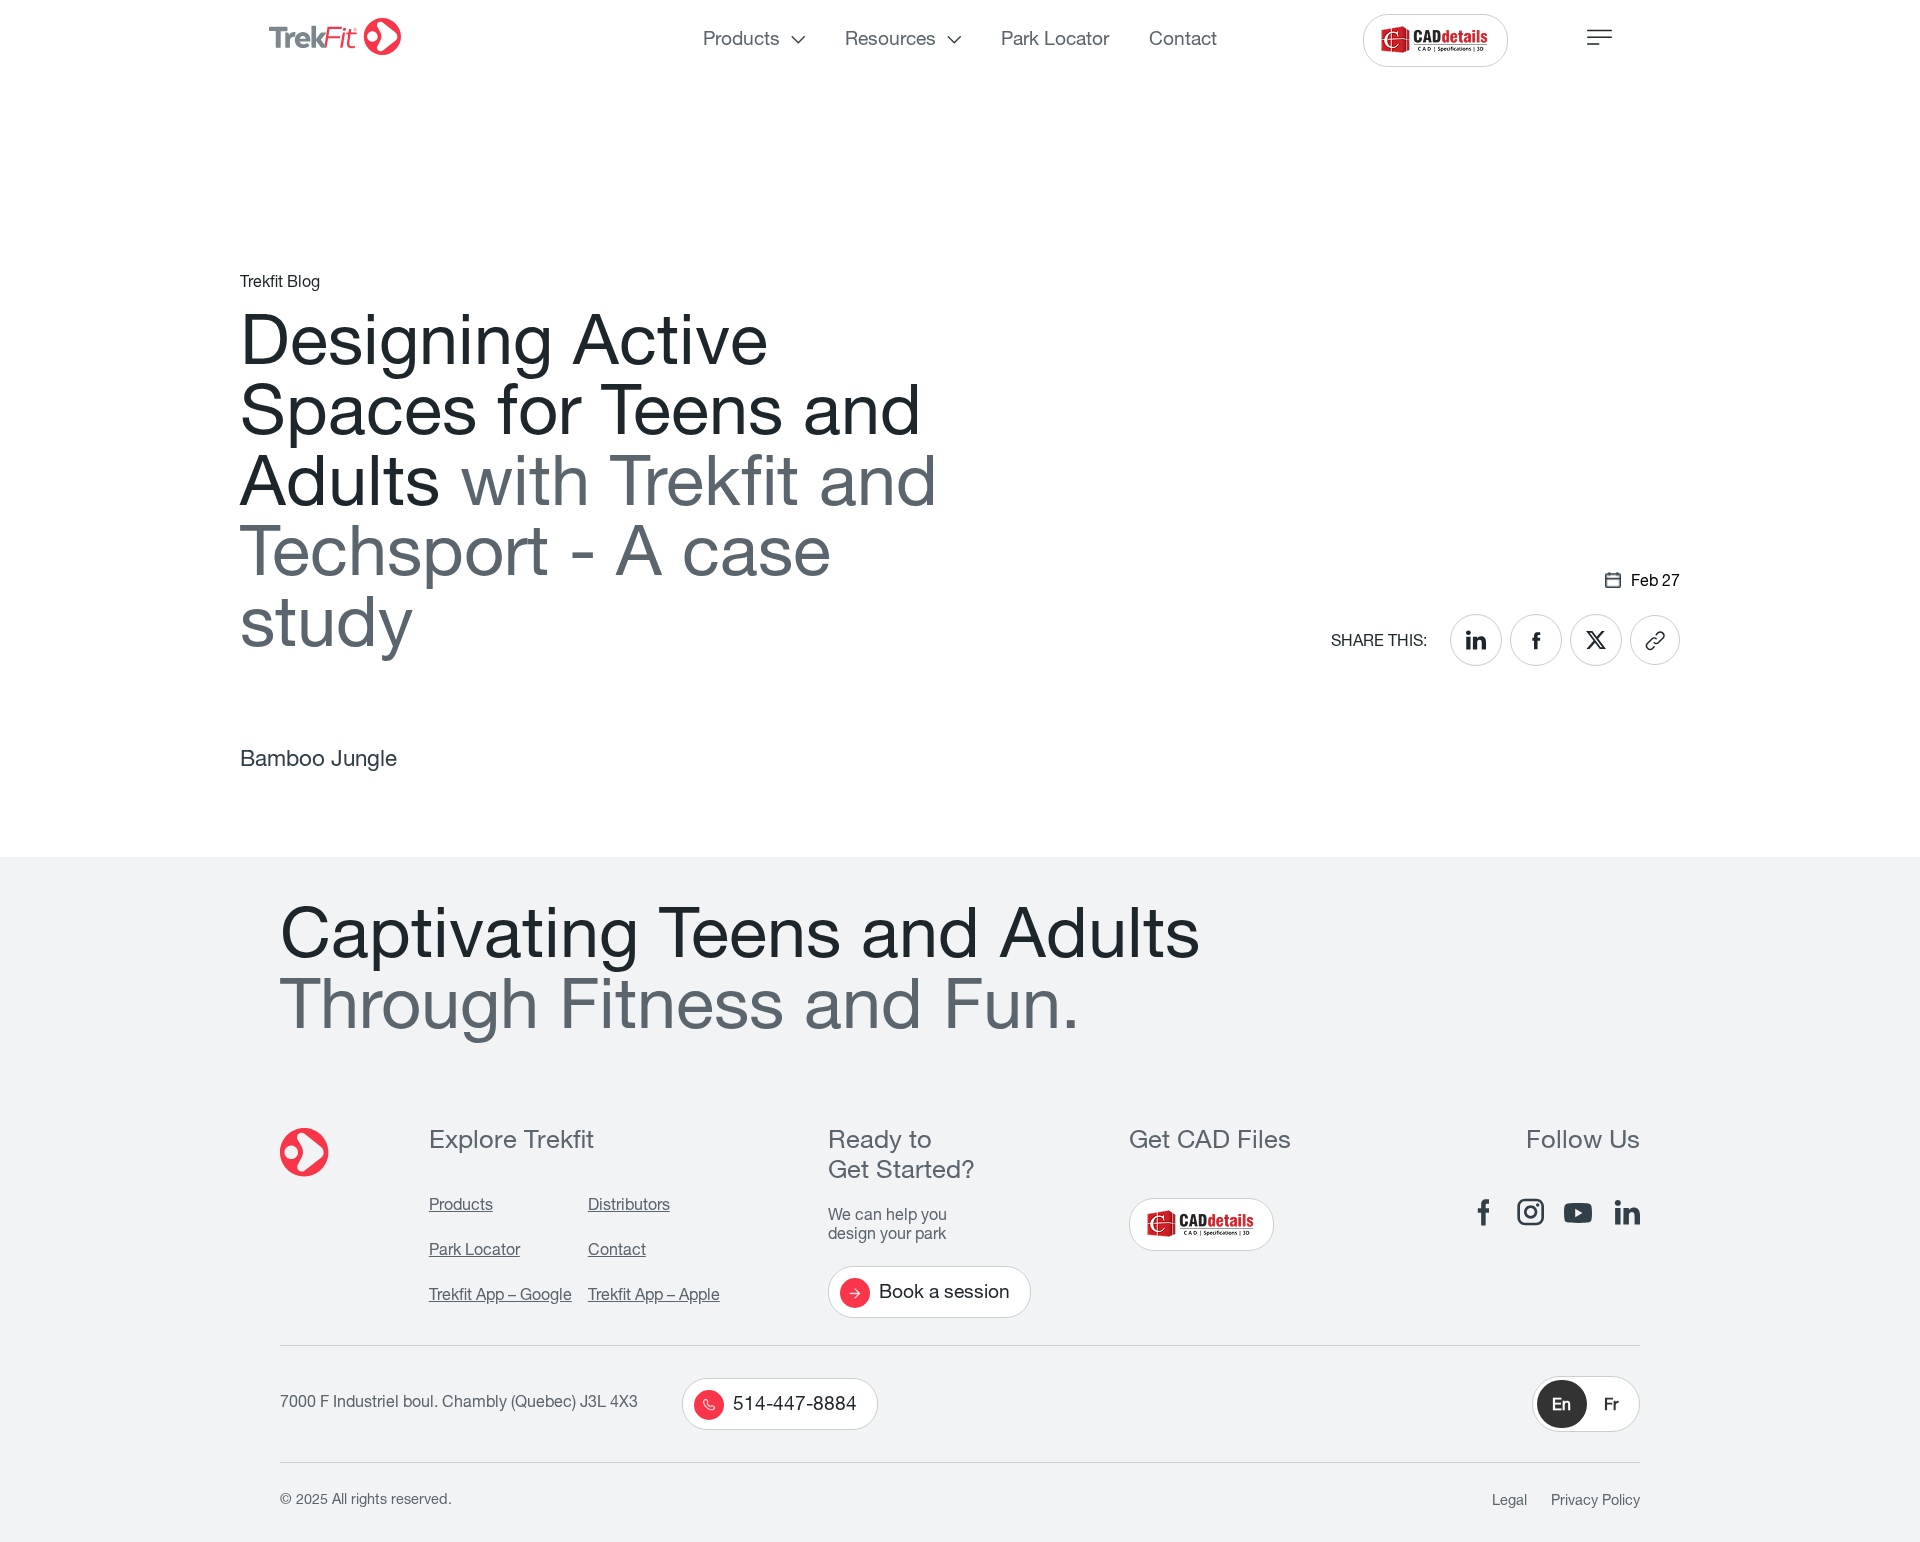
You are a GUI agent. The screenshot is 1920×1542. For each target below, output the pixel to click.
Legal (1509, 1502)
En (1561, 1407)
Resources (890, 40)
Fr (1611, 1407)
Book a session (944, 1293)
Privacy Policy (1595, 1502)
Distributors (629, 1207)
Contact (1183, 40)
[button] (1586, 1404)
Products (741, 40)
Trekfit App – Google (500, 1297)
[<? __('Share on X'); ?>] (1596, 640)
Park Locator (1055, 40)
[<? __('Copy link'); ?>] (1655, 640)
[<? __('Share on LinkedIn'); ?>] (1476, 640)
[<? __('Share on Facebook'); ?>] (1536, 640)
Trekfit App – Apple (654, 1297)
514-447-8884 (795, 1405)
